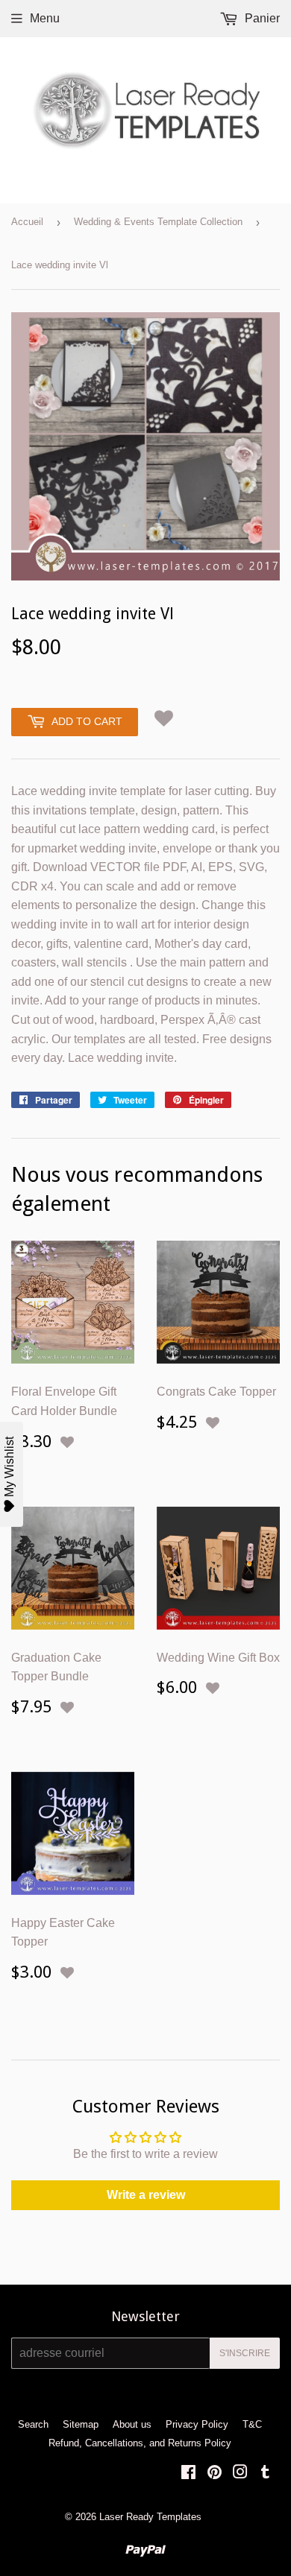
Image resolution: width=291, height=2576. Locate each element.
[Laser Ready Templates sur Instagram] (240, 2474)
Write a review (146, 2195)
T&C (252, 2424)
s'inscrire (245, 2353)
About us (132, 2424)
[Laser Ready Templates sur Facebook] (188, 2474)
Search (33, 2424)
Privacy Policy (197, 2424)
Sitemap (81, 2424)
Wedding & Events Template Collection (158, 222)
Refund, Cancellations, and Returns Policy (140, 2443)
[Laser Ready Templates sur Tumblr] (265, 2474)
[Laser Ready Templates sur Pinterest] (215, 2474)
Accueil (27, 222)
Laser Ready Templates (150, 2517)
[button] (164, 719)
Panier (261, 18)
